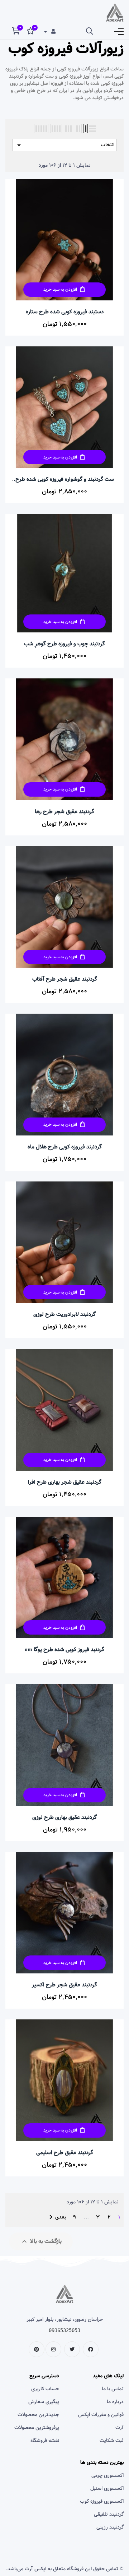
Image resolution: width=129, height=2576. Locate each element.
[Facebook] (91, 2349)
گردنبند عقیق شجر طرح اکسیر (64, 1985)
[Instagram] (53, 2349)
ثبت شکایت (112, 2441)
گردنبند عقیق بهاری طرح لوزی (64, 1817)
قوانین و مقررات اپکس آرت (101, 2421)
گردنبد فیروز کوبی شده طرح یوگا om (64, 1650)
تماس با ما (113, 2389)
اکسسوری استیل (107, 2488)
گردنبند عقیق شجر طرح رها (64, 812)
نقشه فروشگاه (45, 2441)
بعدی (56, 2217)
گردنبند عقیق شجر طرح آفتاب (65, 979)
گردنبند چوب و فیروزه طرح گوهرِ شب (64, 644)
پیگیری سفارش (44, 2402)
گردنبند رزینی (110, 2527)
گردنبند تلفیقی (109, 2514)
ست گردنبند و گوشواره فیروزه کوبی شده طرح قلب (65, 479)
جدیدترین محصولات (38, 2415)
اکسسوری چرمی (107, 2475)
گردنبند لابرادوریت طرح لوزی (64, 1314)
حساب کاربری (45, 2389)
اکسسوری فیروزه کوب (102, 2501)
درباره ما (115, 2402)
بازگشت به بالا (41, 2241)
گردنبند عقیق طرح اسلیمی (65, 2153)
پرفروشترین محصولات (37, 2428)
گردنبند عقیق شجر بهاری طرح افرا (65, 1482)
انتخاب (64, 145)
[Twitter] (72, 2349)
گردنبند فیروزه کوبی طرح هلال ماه (65, 1147)
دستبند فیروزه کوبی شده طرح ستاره (65, 312)
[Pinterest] (37, 2349)
